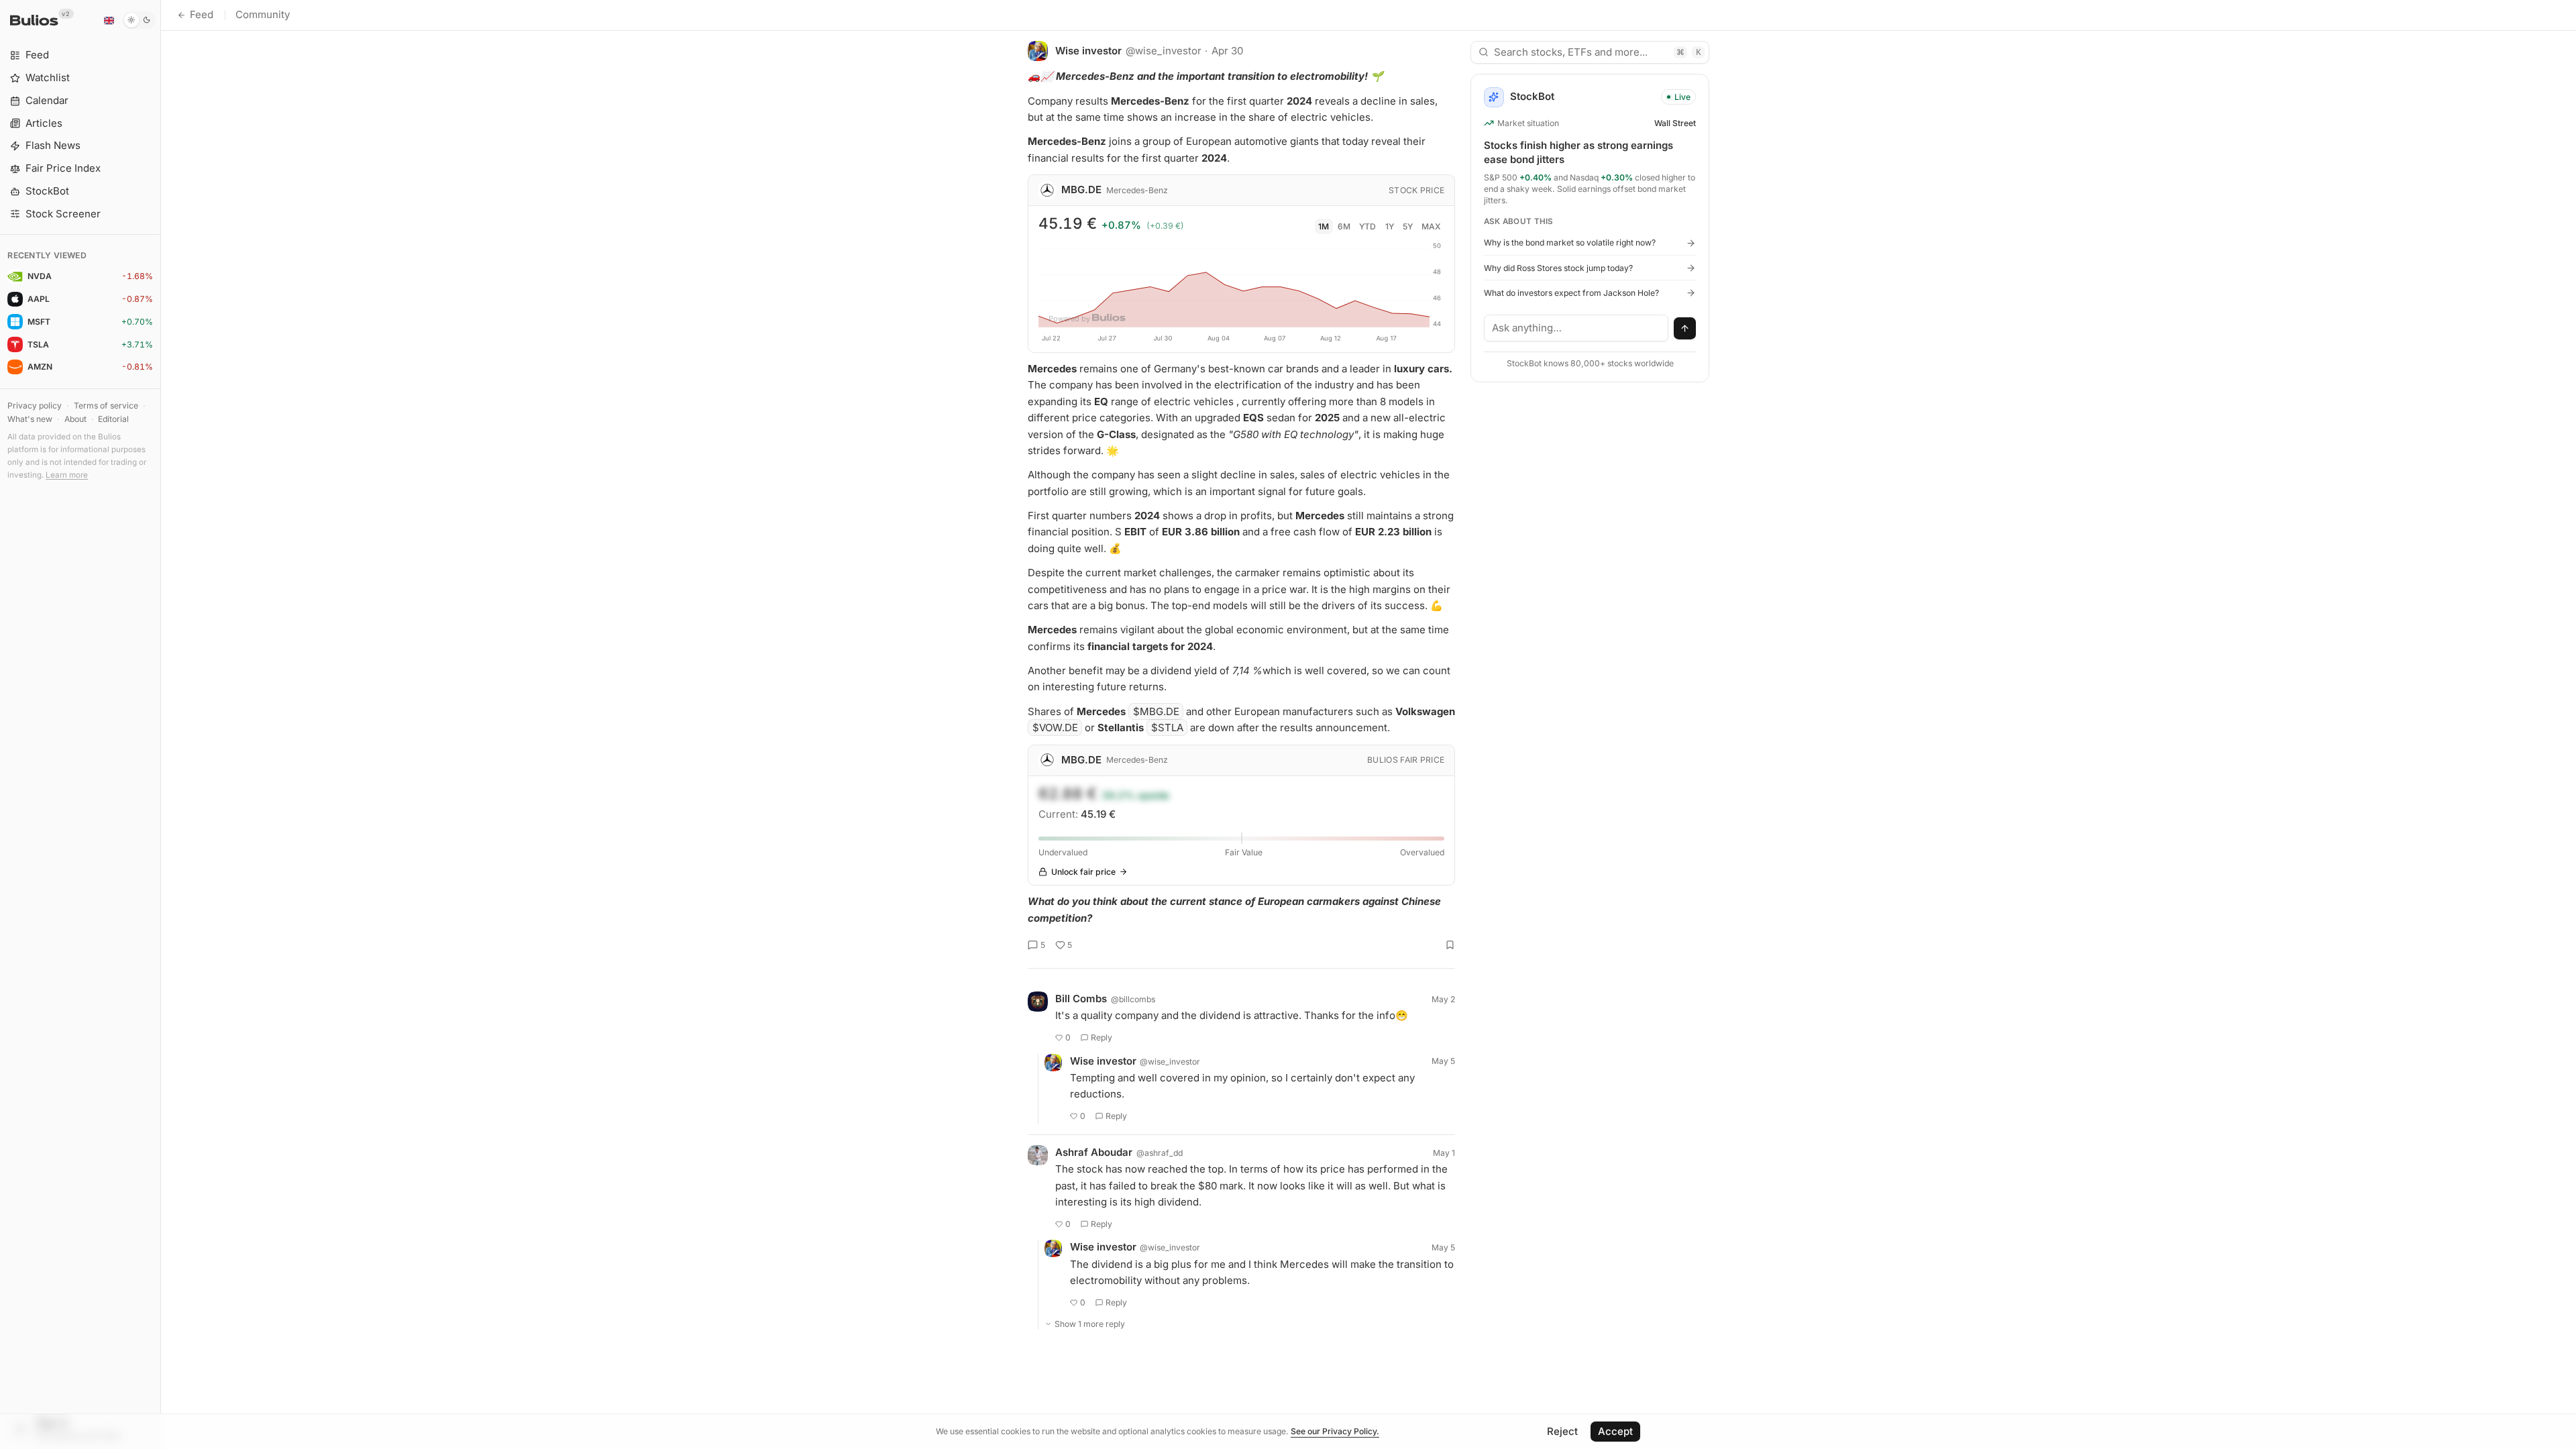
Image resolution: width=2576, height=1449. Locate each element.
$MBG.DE (1156, 711)
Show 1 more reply (1090, 1324)
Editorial (113, 419)
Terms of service (106, 406)
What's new (30, 419)
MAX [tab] (1431, 226)
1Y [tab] (1390, 226)
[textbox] (1576, 328)
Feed (202, 14)
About (75, 419)
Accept (1615, 1431)
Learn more (67, 475)
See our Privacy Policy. (1335, 1431)
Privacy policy (35, 406)
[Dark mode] (139, 20)
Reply (1102, 1037)
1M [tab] (1324, 226)
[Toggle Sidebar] (161, 724)
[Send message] (1685, 329)
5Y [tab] (1408, 226)
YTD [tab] (1367, 226)
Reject (1562, 1431)
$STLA (1167, 728)
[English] (109, 20)
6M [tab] (1344, 226)
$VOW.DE (1055, 728)
